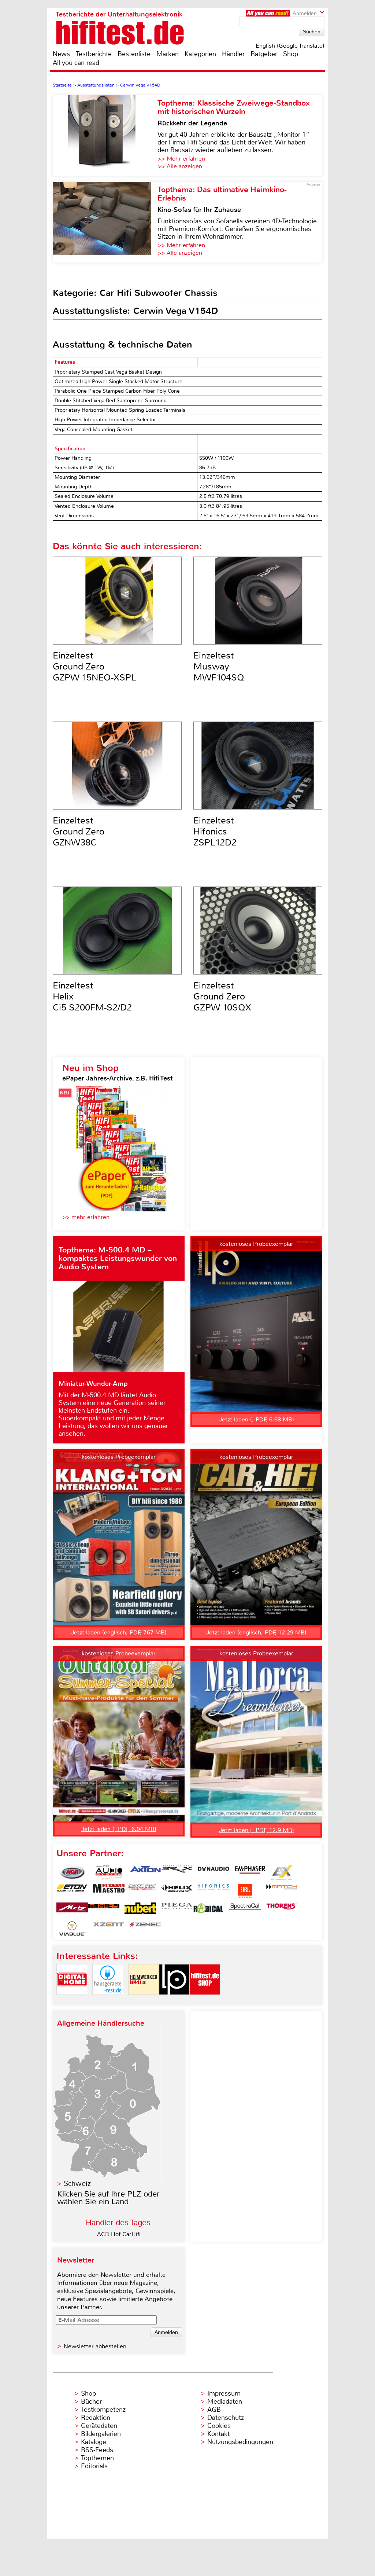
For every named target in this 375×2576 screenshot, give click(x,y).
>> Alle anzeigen (180, 166)
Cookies (219, 2426)
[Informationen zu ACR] (72, 1872)
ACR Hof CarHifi (119, 2234)
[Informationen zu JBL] (245, 1891)
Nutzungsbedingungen (240, 2442)
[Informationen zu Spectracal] (245, 1910)
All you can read (76, 63)
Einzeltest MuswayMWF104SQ (219, 667)
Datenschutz (226, 2418)
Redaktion (96, 2418)
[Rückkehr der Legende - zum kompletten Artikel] (105, 136)
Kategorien (200, 54)
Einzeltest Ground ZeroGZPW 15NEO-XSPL (94, 667)
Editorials (94, 2466)
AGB (214, 2410)
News (61, 54)
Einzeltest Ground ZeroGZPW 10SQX (222, 997)
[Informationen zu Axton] (145, 1872)
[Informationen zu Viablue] (72, 1929)
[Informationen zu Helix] (177, 1891)
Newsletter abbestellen (95, 2346)
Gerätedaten (99, 2426)
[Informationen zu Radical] (208, 1910)
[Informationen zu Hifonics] (214, 1891)
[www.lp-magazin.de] (174, 2001)
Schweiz (77, 2184)
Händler (233, 54)
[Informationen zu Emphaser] (250, 1872)
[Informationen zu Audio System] (109, 1872)
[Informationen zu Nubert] (140, 1910)
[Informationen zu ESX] (282, 1872)
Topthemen (97, 2458)
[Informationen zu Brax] (177, 1872)
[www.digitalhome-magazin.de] (72, 2001)
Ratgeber (264, 54)
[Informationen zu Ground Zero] (140, 1891)
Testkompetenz (103, 2410)
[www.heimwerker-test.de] (144, 2001)
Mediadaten (225, 2401)
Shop (291, 54)
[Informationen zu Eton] (72, 1891)
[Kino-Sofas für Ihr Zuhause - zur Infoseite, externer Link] (105, 222)
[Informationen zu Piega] (177, 1910)
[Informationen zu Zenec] (145, 1929)
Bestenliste (134, 54)
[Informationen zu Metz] (72, 1910)
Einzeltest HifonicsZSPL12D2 (215, 832)
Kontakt (218, 2434)
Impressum (224, 2393)
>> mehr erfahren (86, 1217)
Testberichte (94, 54)
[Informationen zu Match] (282, 1891)
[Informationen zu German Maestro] (109, 1891)
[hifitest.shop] (205, 2001)
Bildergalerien (101, 2434)
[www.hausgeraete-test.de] (108, 2001)
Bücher (91, 2401)
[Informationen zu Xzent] (109, 1929)
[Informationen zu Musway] (104, 1910)
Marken (168, 54)
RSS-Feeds (97, 2450)
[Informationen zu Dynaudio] (214, 1872)
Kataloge (94, 2442)
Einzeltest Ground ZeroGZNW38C (79, 832)
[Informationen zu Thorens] (282, 1910)
